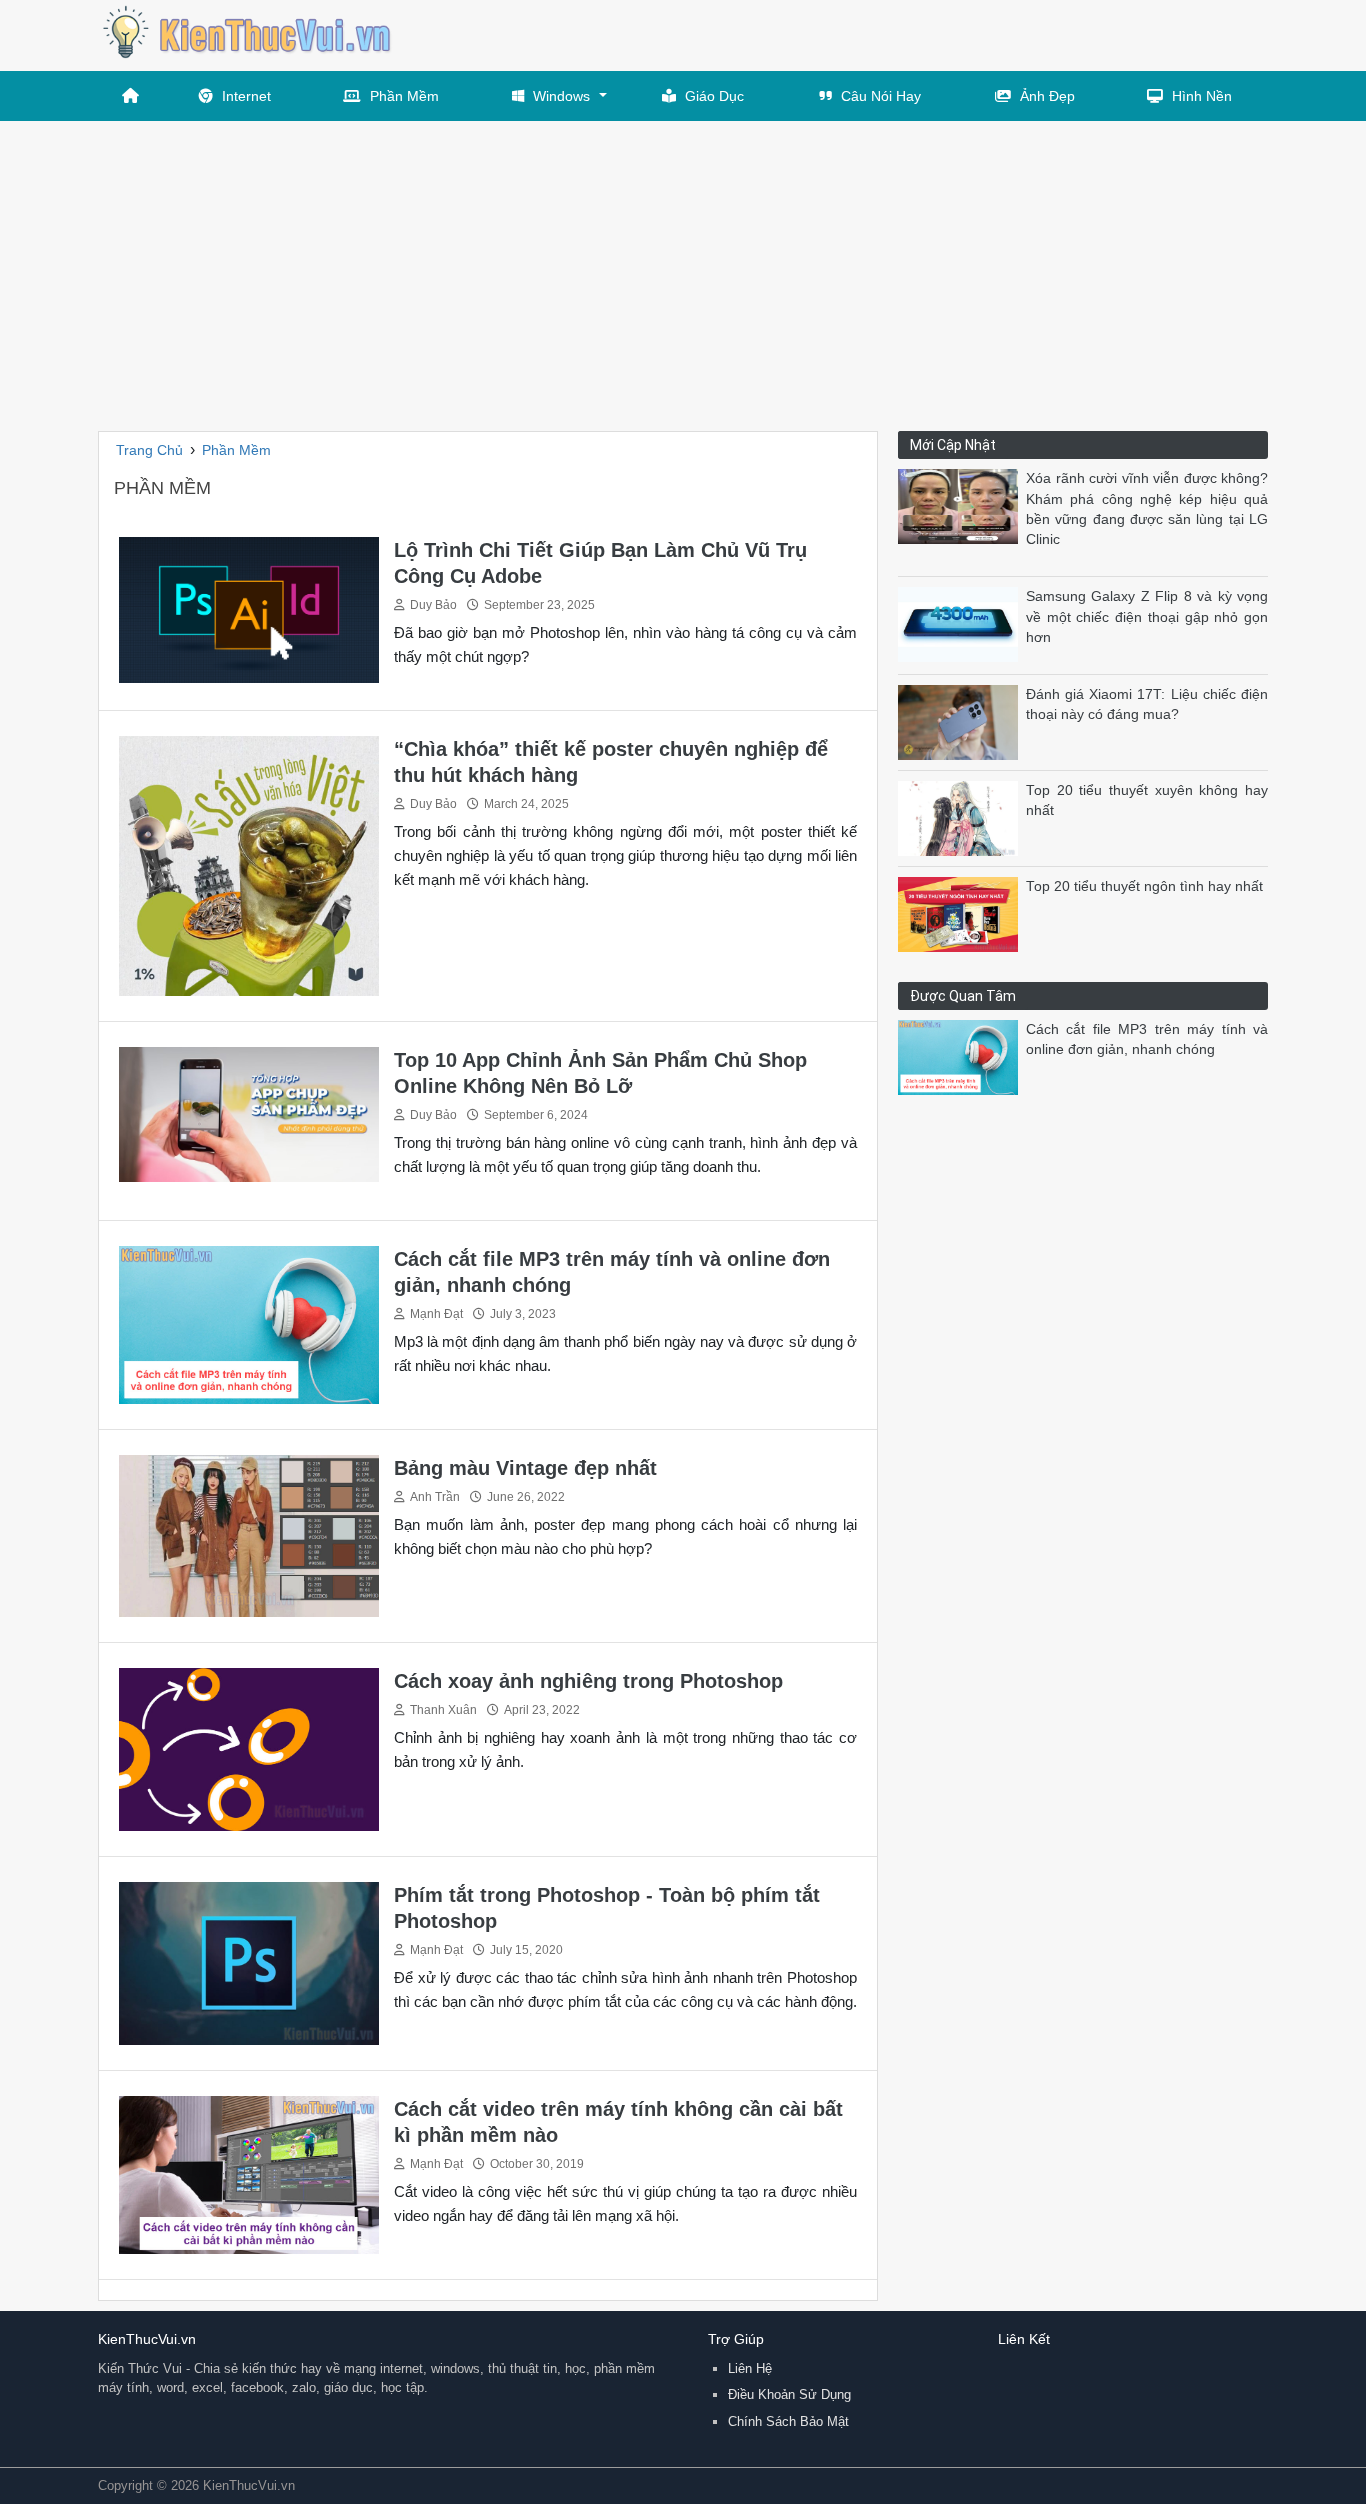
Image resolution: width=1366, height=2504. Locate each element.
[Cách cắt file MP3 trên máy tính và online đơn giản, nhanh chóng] (249, 1323)
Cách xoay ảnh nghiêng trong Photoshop (588, 1681)
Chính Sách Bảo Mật (788, 2421)
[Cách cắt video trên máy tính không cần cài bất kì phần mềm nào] (249, 2173)
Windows (561, 96)
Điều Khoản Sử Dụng (789, 2394)
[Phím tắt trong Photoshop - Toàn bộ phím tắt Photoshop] (249, 1962)
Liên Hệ (750, 2368)
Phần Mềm (404, 96)
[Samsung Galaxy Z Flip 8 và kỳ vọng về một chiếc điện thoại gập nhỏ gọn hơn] (962, 623)
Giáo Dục (714, 96)
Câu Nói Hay (881, 96)
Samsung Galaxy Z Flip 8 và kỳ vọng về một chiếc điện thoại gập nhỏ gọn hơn (1147, 617)
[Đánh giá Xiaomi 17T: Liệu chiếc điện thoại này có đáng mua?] (962, 721)
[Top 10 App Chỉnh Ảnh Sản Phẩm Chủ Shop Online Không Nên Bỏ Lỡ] (249, 1113)
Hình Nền (1202, 96)
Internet (246, 96)
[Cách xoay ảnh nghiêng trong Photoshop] (249, 1748)
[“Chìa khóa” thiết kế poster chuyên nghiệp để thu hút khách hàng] (249, 864)
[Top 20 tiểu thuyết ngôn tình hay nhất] (962, 913)
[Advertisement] (683, 271)
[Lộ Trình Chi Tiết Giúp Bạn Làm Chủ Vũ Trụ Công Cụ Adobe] (249, 608)
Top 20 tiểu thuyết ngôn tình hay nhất (1144, 886)
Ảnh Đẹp (1047, 96)
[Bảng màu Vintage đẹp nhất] (249, 1534)
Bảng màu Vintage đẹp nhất (525, 1468)
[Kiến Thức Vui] (248, 34)
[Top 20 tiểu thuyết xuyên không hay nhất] (962, 817)
